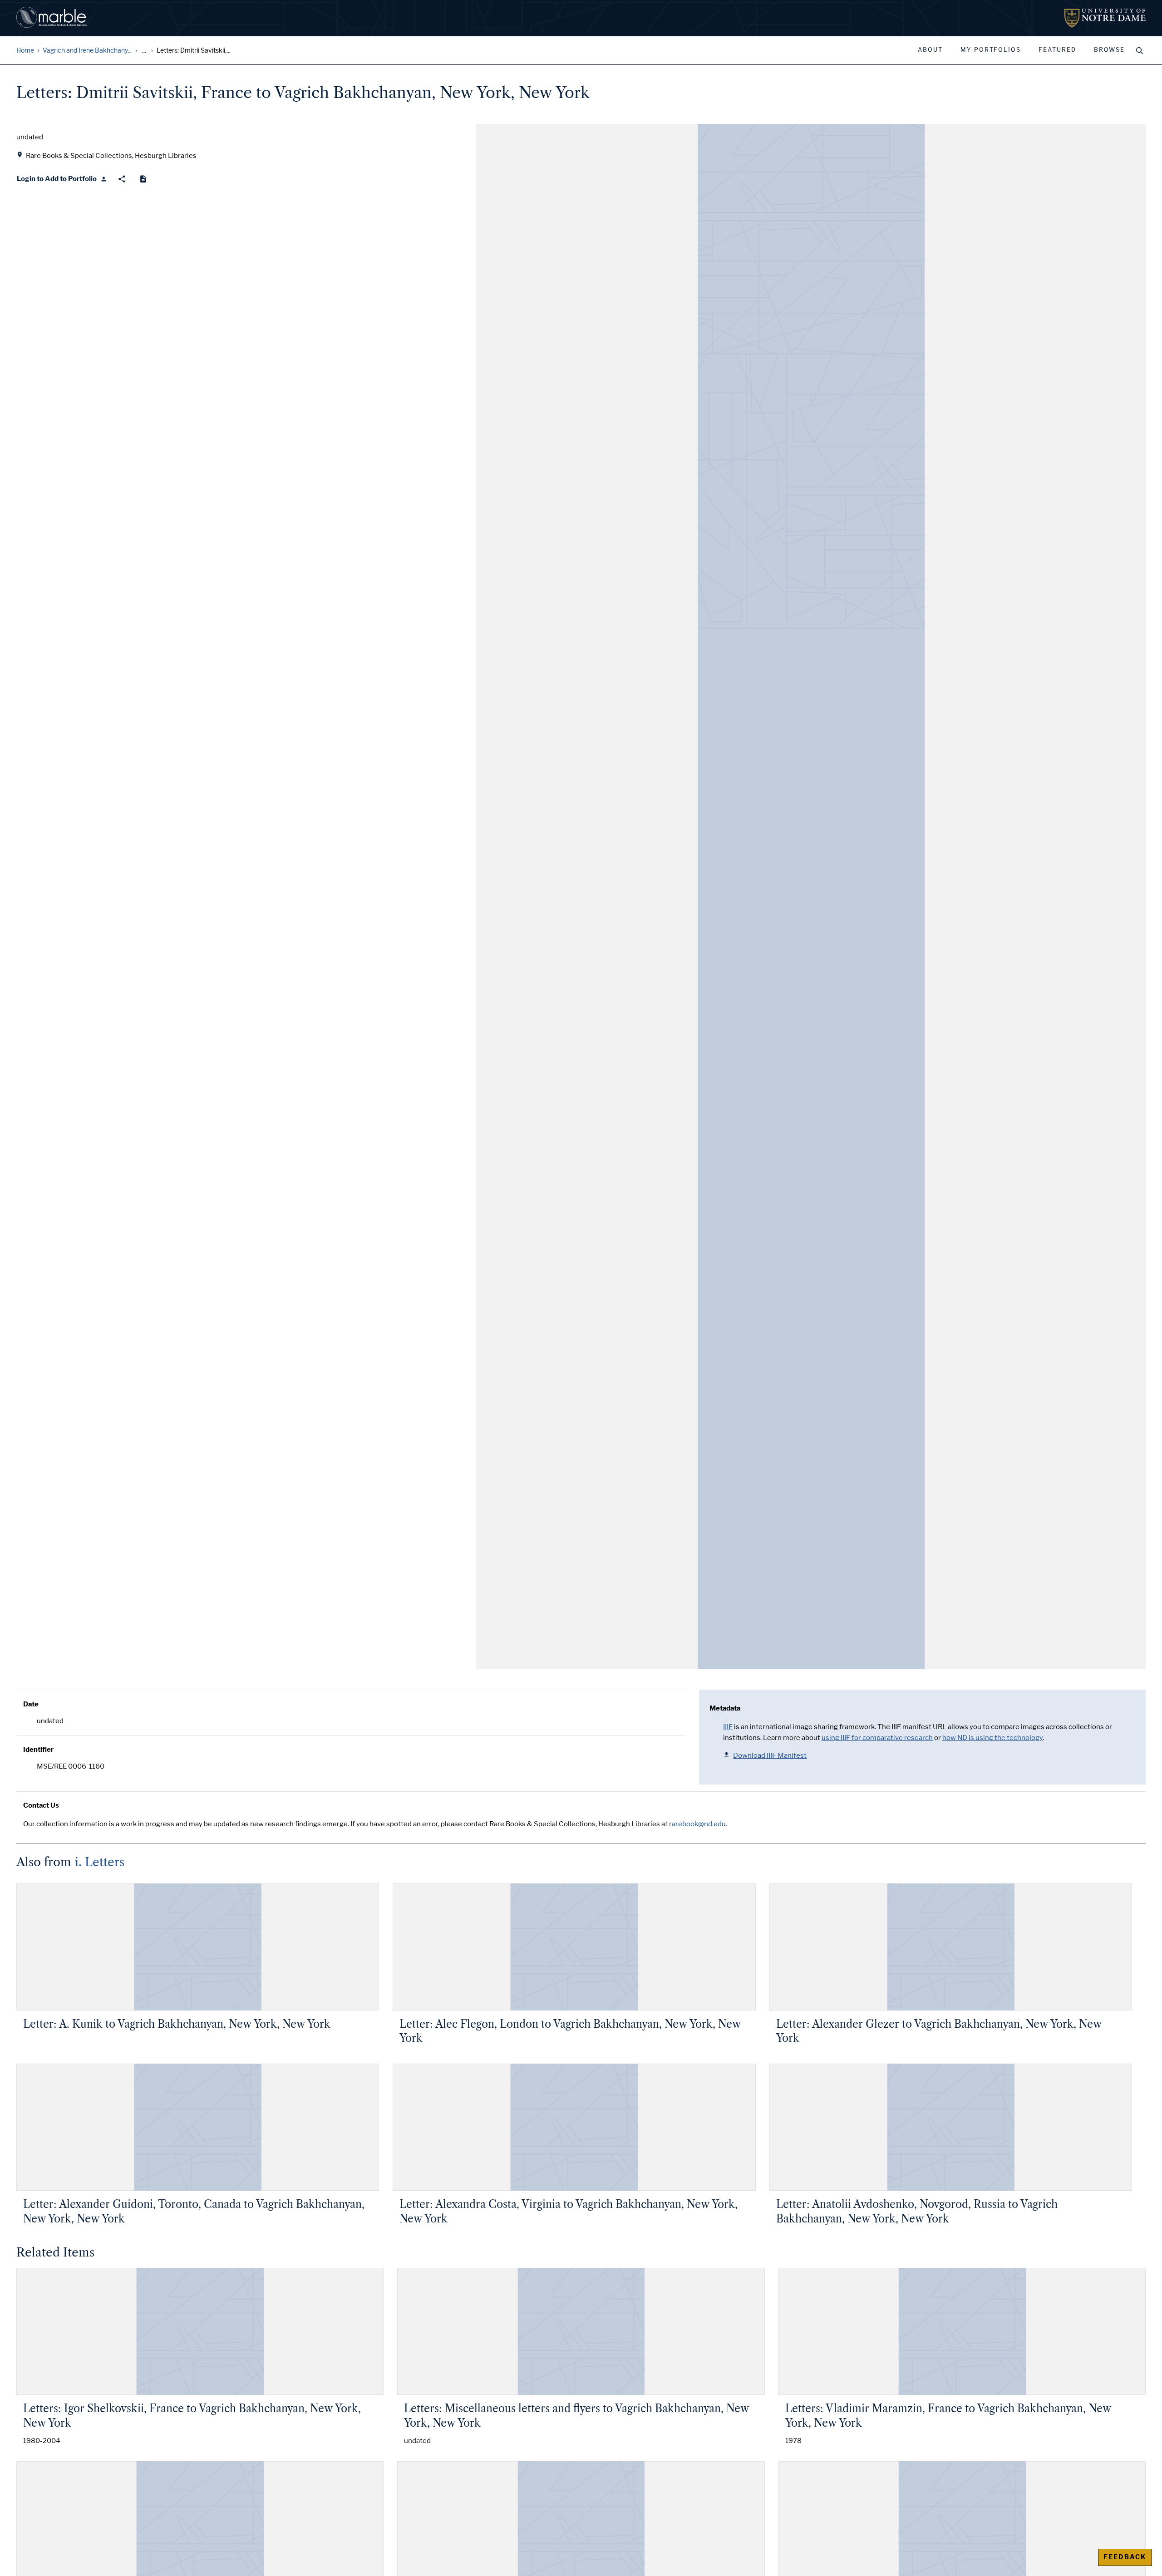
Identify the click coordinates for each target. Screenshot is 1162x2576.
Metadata (725, 1708)
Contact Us (41, 1805)
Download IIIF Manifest (770, 1755)
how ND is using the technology (992, 1738)
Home (25, 51)
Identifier (38, 1750)
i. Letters (100, 1862)
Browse (1109, 50)
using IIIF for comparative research (877, 1738)
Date (31, 1704)
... (144, 51)
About (930, 50)
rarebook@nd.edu (697, 1824)
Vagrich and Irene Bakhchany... (87, 51)
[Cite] (143, 179)
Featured (1057, 50)
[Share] (122, 179)
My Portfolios (991, 50)
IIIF (728, 1727)
